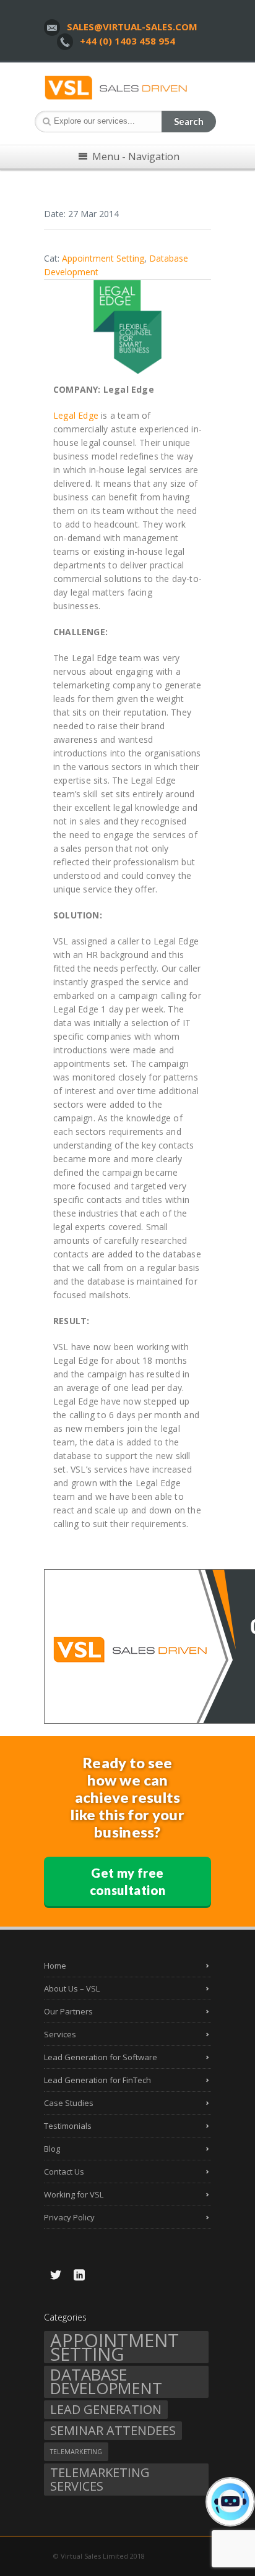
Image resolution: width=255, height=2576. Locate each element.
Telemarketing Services (100, 2479)
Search (189, 121)
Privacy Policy (69, 2217)
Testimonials (68, 2126)
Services (60, 2034)
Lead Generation (106, 2409)
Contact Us (64, 2172)
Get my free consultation (128, 1881)
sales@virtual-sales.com (132, 27)
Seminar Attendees (113, 2430)
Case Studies (69, 2103)
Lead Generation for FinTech (97, 2080)
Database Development (106, 2382)
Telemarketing (76, 2452)
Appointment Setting (115, 2347)
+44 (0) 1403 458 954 (127, 41)
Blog (52, 2149)
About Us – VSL (72, 1988)
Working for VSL (74, 2194)
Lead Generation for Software (101, 2057)
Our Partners (68, 2011)
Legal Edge (76, 415)
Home (55, 1966)
